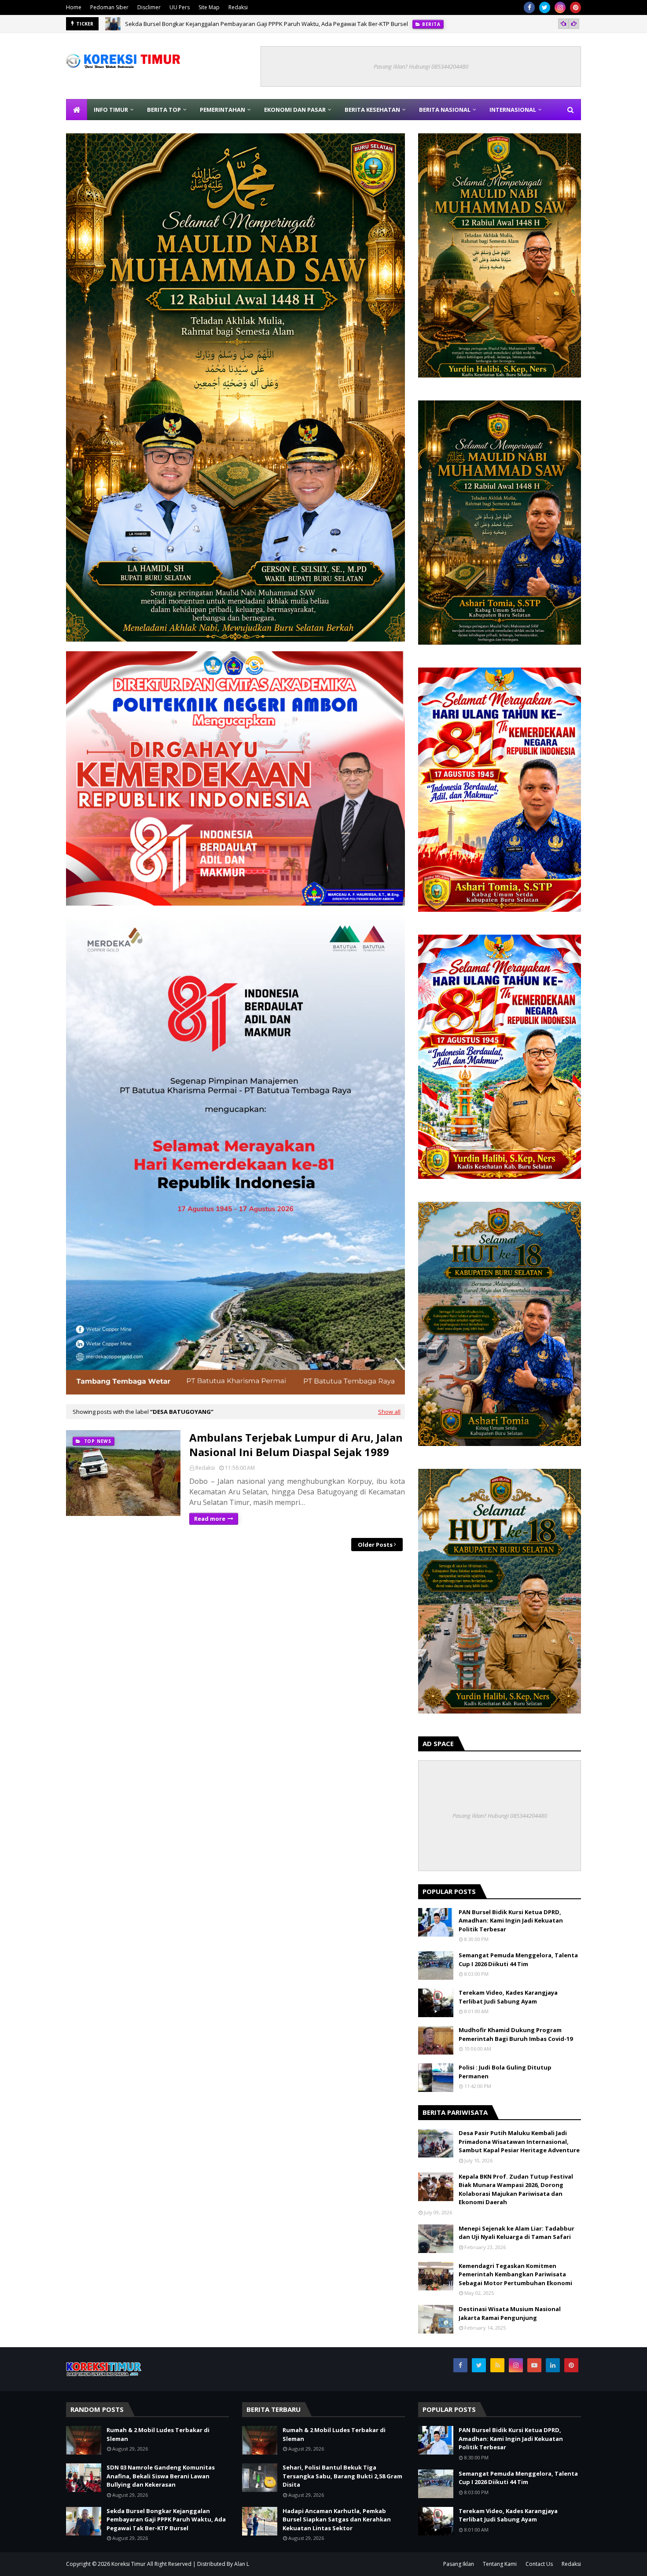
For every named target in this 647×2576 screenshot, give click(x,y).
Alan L (242, 2564)
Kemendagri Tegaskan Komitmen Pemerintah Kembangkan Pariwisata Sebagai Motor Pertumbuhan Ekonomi (515, 2274)
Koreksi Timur (129, 2564)
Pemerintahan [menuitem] (222, 110)
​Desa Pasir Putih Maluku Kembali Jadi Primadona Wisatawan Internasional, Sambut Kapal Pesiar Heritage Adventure (519, 2141)
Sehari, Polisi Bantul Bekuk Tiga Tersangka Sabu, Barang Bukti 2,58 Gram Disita (342, 2476)
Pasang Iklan (459, 2564)
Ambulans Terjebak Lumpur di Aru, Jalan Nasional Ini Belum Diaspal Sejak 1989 (296, 1445)
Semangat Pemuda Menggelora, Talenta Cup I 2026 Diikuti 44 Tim (518, 1960)
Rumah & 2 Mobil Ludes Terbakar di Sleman (158, 2434)
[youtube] (534, 2365)
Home (74, 7)
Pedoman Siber (109, 7)
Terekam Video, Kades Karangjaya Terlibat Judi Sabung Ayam (508, 1997)
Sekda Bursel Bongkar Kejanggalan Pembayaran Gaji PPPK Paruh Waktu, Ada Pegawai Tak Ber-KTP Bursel (267, 24)
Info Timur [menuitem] (111, 110)
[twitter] (545, 7)
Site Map (209, 7)
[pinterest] (575, 7)
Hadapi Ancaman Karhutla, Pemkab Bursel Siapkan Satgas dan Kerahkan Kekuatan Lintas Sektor (337, 2519)
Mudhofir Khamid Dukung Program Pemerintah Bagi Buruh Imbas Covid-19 (516, 2034)
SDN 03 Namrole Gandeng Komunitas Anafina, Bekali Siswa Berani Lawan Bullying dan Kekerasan (161, 2476)
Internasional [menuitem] (513, 110)
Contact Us (539, 2564)
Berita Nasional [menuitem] (445, 110)
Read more (210, 1519)
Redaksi (238, 7)
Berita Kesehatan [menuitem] (372, 110)
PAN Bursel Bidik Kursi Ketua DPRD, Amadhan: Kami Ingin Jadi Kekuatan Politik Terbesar (511, 1921)
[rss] (497, 2365)
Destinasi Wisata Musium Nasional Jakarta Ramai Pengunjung (510, 2313)
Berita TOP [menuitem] (164, 110)
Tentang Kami (500, 2564)
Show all (389, 1412)
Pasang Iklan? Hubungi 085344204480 (421, 66)
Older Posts (375, 1545)
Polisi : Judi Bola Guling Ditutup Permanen (505, 2072)
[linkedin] (553, 2365)
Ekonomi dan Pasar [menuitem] (295, 110)
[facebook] (529, 7)
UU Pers (180, 7)
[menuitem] (77, 110)
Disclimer (149, 7)
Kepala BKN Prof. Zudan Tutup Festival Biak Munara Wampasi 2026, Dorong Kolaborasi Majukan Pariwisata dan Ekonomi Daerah (516, 2189)
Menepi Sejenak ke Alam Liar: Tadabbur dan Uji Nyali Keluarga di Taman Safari (516, 2233)
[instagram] (560, 7)
